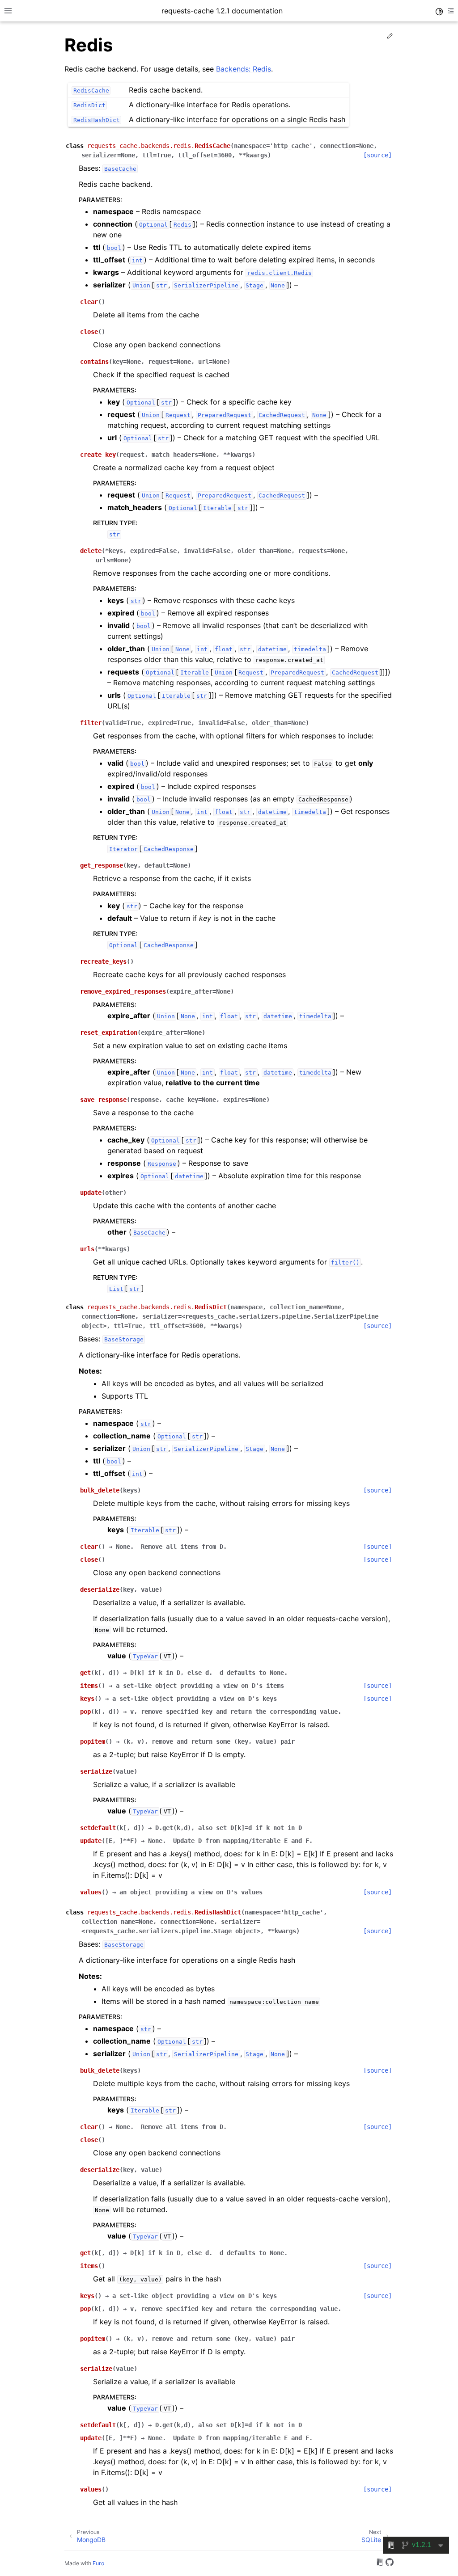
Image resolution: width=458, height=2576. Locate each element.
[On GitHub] (390, 2563)
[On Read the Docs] (380, 2563)
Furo (98, 2563)
